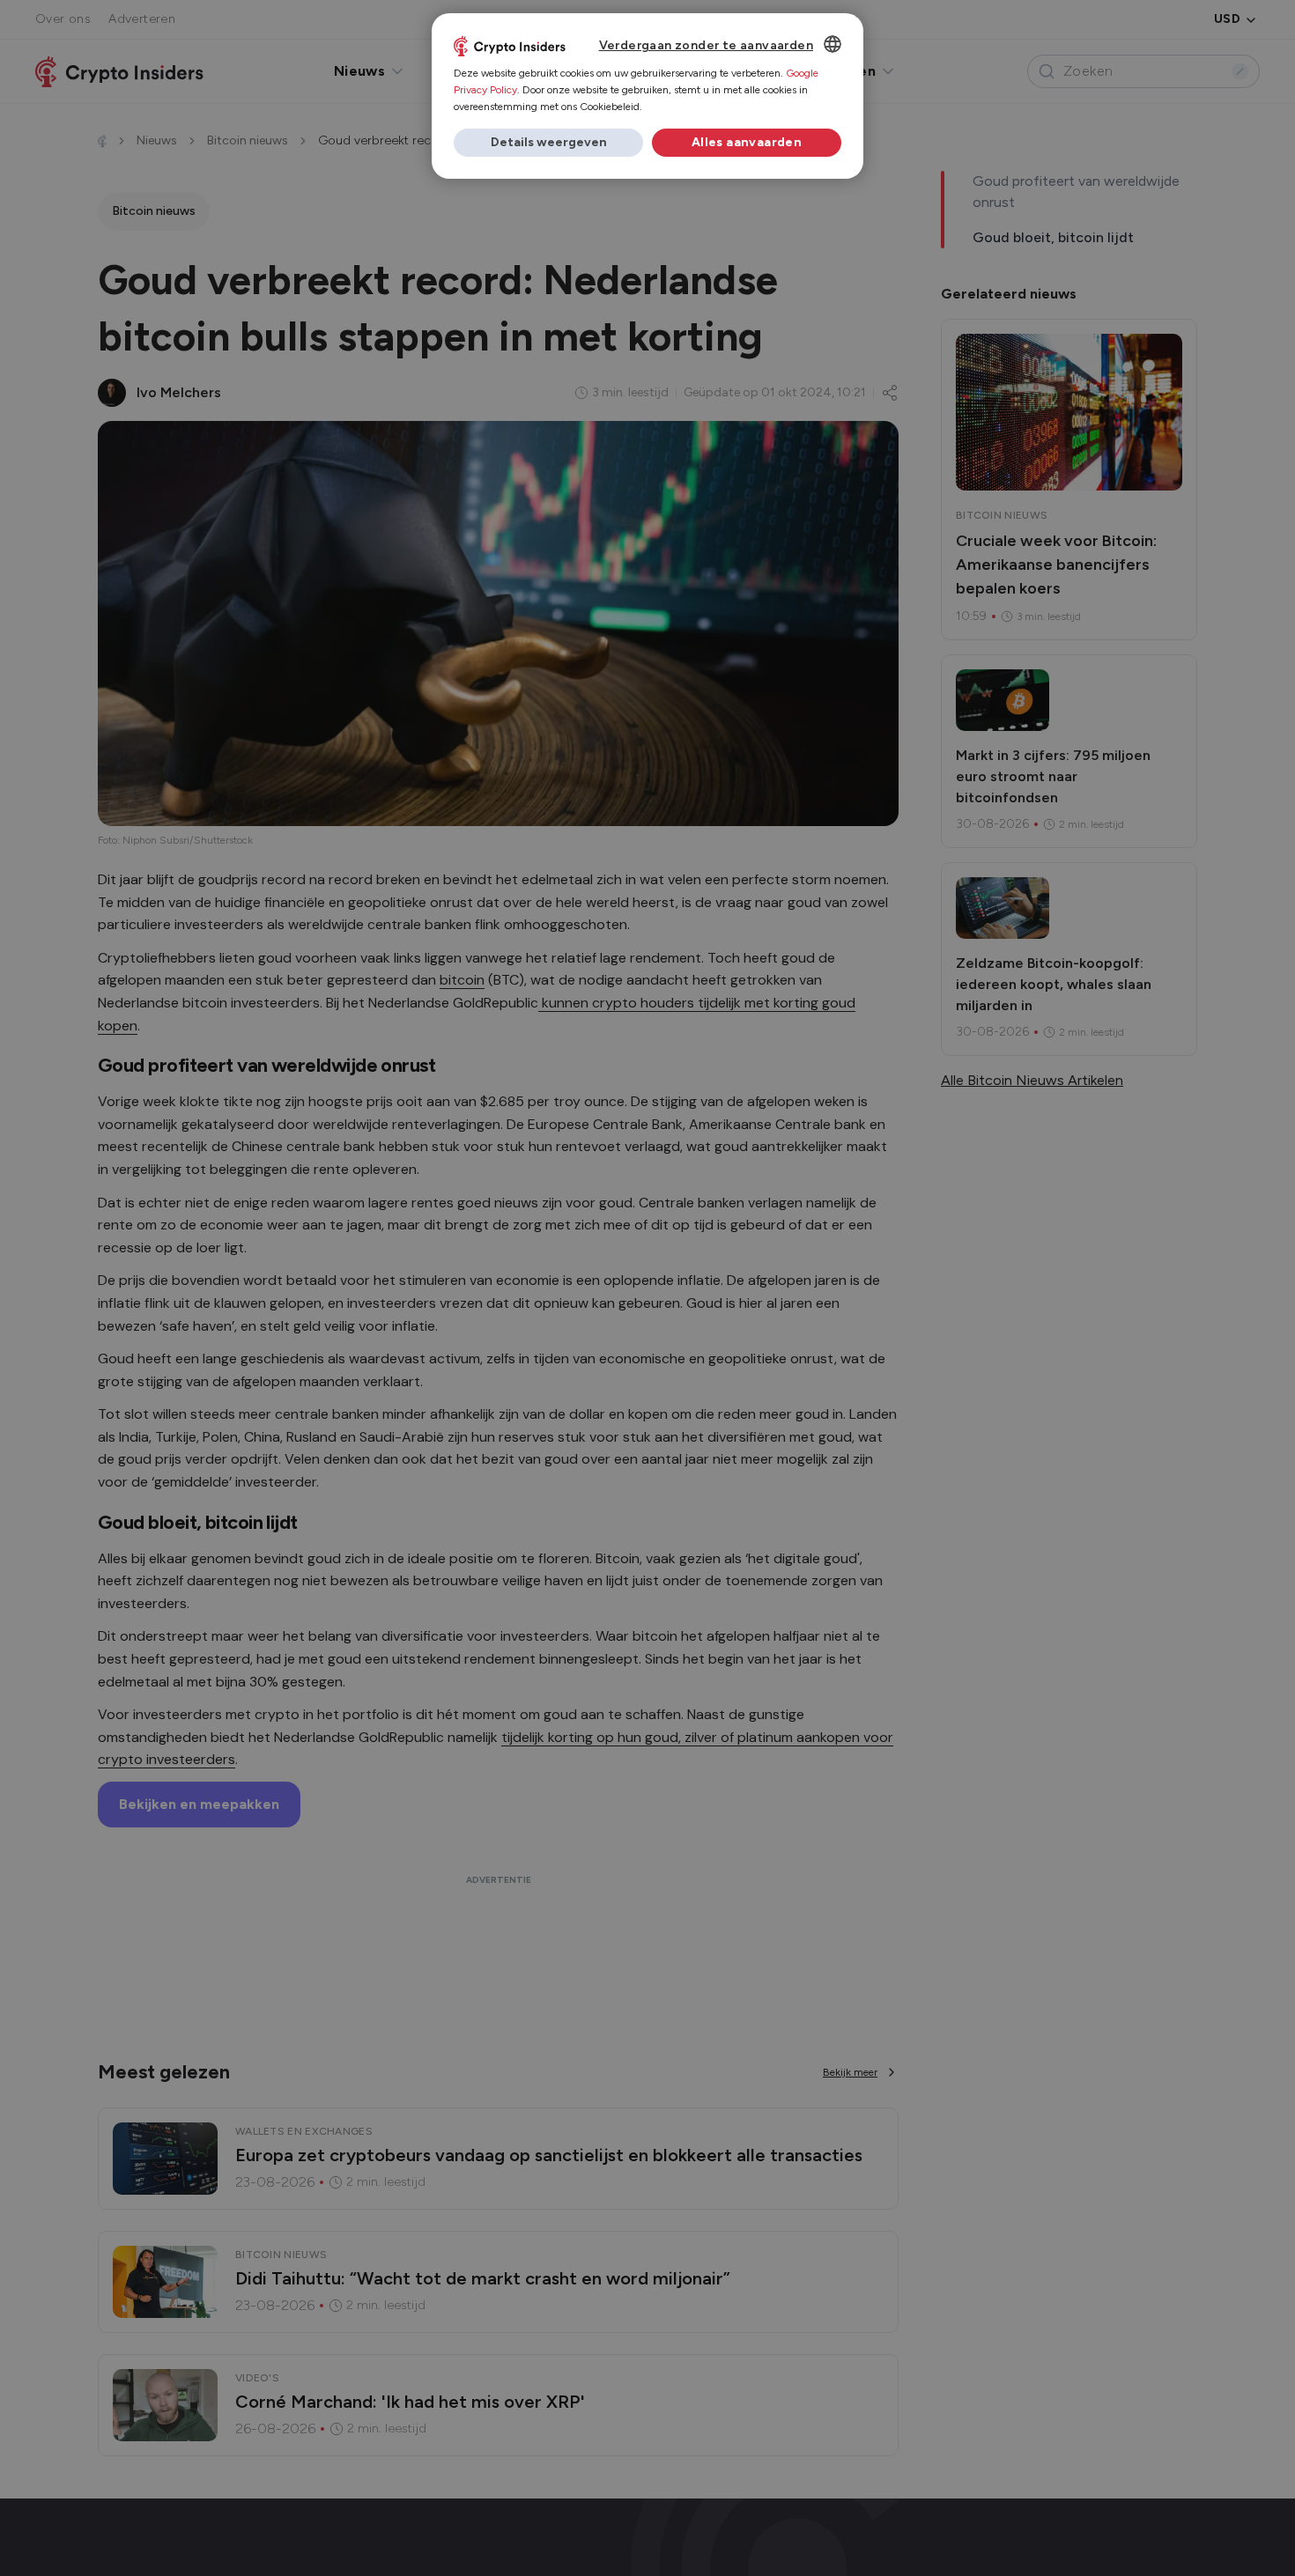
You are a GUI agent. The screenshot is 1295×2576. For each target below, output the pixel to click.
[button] (548, 143)
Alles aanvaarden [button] (747, 142)
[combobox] (832, 44)
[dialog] (647, 96)
